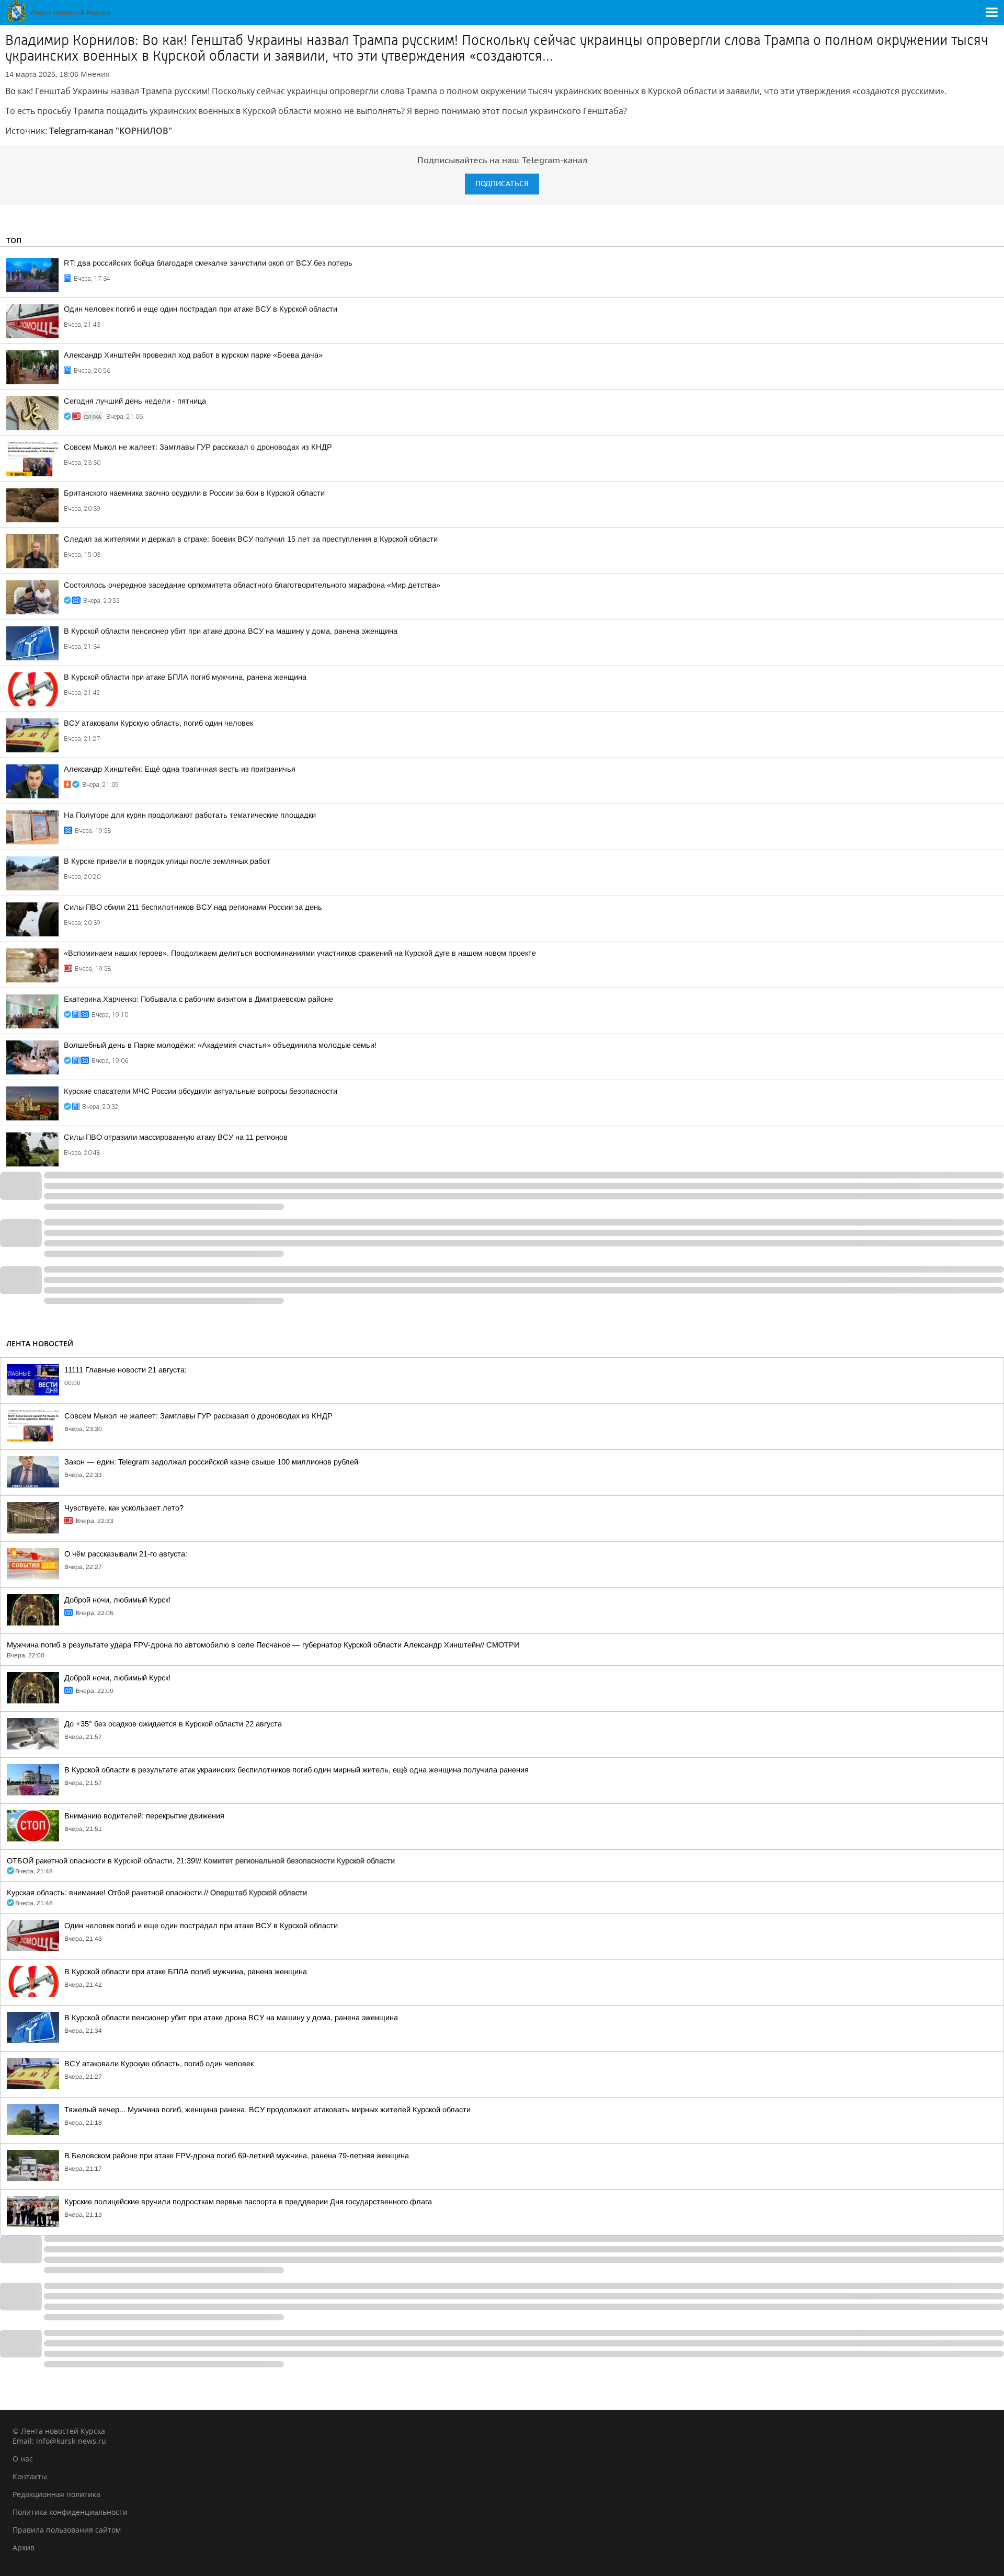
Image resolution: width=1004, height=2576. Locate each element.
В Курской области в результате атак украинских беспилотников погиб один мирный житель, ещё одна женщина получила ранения (296, 1770)
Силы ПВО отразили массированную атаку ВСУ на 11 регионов (176, 1137)
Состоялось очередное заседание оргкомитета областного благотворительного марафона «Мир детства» (252, 585)
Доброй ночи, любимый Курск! (117, 1600)
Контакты (30, 2476)
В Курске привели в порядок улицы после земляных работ (167, 861)
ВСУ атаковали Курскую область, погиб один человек (158, 723)
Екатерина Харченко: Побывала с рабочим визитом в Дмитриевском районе (198, 999)
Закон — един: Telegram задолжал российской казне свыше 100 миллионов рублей (211, 1462)
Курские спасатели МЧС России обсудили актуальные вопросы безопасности (201, 1091)
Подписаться (502, 184)
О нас (23, 2459)
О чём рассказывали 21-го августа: (126, 1554)
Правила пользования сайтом (67, 2530)
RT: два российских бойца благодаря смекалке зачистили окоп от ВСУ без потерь (208, 263)
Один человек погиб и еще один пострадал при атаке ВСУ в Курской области (201, 309)
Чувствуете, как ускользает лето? (124, 1508)
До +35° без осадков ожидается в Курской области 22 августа (173, 1724)
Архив (24, 2548)
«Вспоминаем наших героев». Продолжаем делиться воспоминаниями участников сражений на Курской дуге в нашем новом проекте (300, 953)
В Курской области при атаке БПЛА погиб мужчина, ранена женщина (185, 677)
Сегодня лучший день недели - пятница (135, 401)
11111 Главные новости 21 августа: (125, 1370)
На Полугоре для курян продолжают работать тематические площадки (190, 815)
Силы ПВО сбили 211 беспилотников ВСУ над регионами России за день (193, 907)
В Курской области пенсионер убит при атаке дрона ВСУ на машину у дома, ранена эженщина (231, 631)
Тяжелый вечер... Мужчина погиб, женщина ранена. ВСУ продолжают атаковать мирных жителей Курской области (267, 2110)
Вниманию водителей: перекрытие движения (144, 1816)
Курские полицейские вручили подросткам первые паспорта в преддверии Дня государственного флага (248, 2202)
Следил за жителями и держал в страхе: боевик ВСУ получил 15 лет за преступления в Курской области (251, 539)
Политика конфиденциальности (70, 2512)
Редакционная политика (56, 2494)
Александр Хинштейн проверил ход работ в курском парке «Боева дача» (193, 355)
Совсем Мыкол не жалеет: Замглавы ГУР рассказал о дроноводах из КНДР (198, 447)
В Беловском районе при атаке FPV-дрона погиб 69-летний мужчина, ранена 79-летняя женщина (237, 2156)
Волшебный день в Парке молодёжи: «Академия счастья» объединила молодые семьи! (220, 1045)
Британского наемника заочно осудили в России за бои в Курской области (194, 493)
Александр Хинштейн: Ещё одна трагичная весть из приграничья (180, 769)
